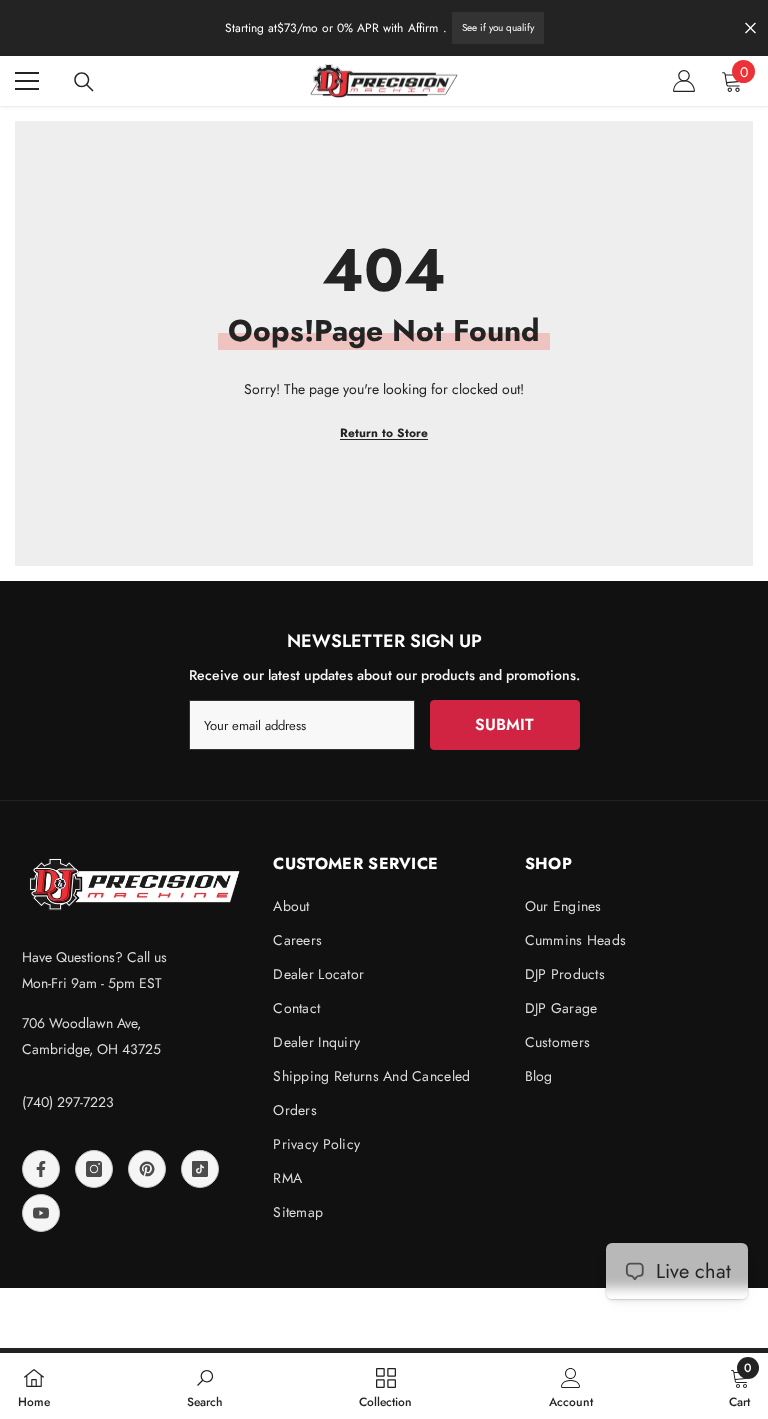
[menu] (27, 81)
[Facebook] (41, 1169)
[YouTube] (41, 1213)
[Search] (84, 82)
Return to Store (384, 433)
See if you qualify (498, 27)
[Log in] (684, 81)
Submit (504, 724)
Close (750, 28)
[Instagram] (94, 1169)
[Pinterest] (147, 1169)
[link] (205, 1386)
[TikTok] (200, 1169)
